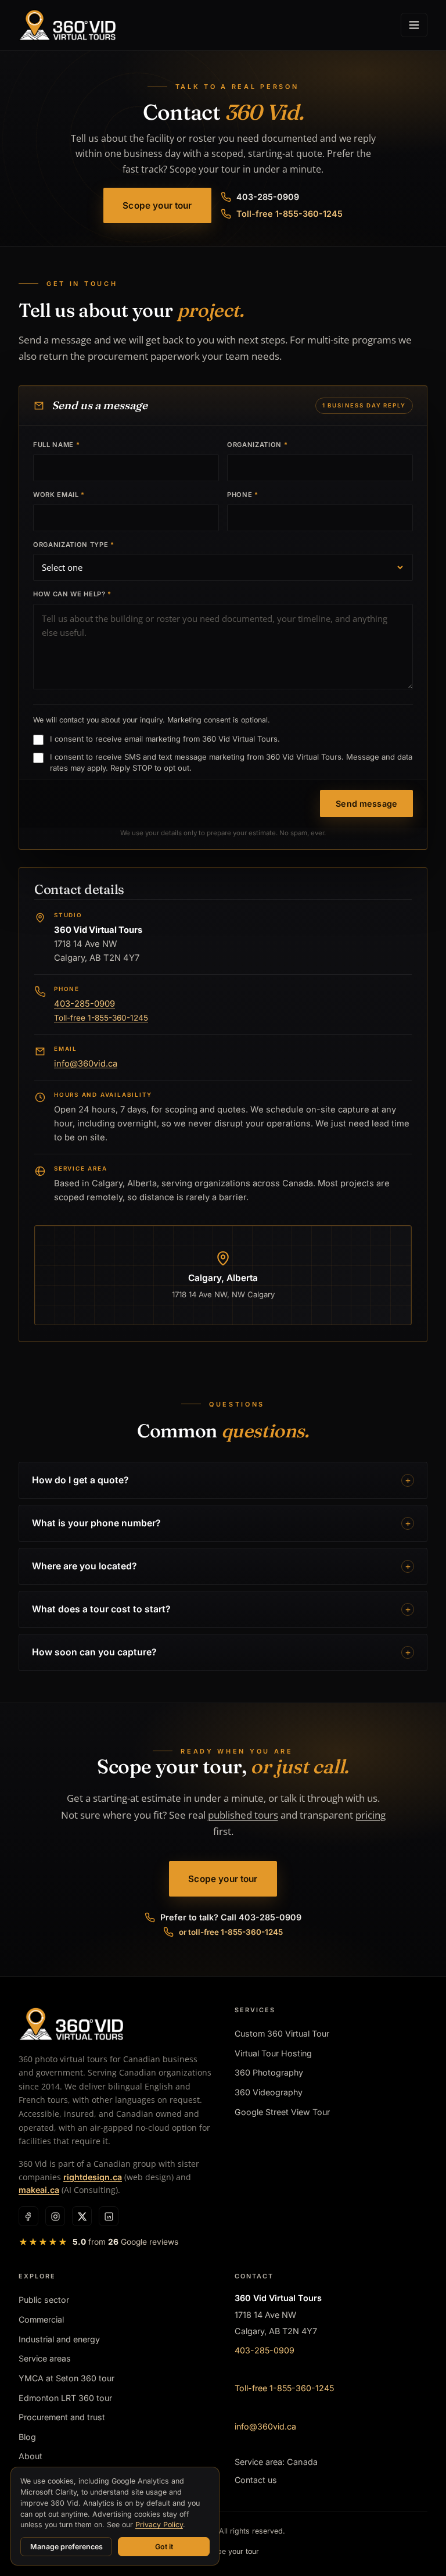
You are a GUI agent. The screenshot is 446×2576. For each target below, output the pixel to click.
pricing (371, 1815)
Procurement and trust (62, 2417)
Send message (366, 804)
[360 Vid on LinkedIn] (109, 2216)
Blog (27, 2437)
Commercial (41, 2319)
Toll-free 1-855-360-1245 (289, 214)
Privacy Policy (159, 2525)
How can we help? (72, 594)
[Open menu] (414, 25)
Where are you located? (84, 1566)
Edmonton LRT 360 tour (65, 2398)
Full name (56, 445)
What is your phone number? (96, 1523)
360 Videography (269, 2092)
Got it (164, 2547)
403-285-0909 (268, 197)
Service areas (45, 2358)
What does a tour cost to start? (101, 1609)
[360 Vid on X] (82, 2216)
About (30, 2456)
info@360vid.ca (86, 1064)
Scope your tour (157, 205)
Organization (257, 445)
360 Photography (269, 2072)
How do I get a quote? (80, 1480)
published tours (243, 1815)
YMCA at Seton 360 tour (66, 2378)
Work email (59, 495)
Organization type (74, 545)
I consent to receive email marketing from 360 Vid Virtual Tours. (165, 739)
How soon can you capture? (94, 1652)
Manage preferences (66, 2547)
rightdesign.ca (93, 2177)
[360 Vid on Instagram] (55, 2216)
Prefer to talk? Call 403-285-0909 (231, 1917)
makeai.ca (39, 2190)
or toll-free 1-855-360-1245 (231, 1932)
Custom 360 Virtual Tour (282, 2033)
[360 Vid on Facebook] (28, 2216)
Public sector (44, 2300)
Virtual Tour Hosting (273, 2053)
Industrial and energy (59, 2339)
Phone (243, 495)
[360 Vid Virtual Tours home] (67, 25)
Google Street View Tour (282, 2112)
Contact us (256, 2480)
